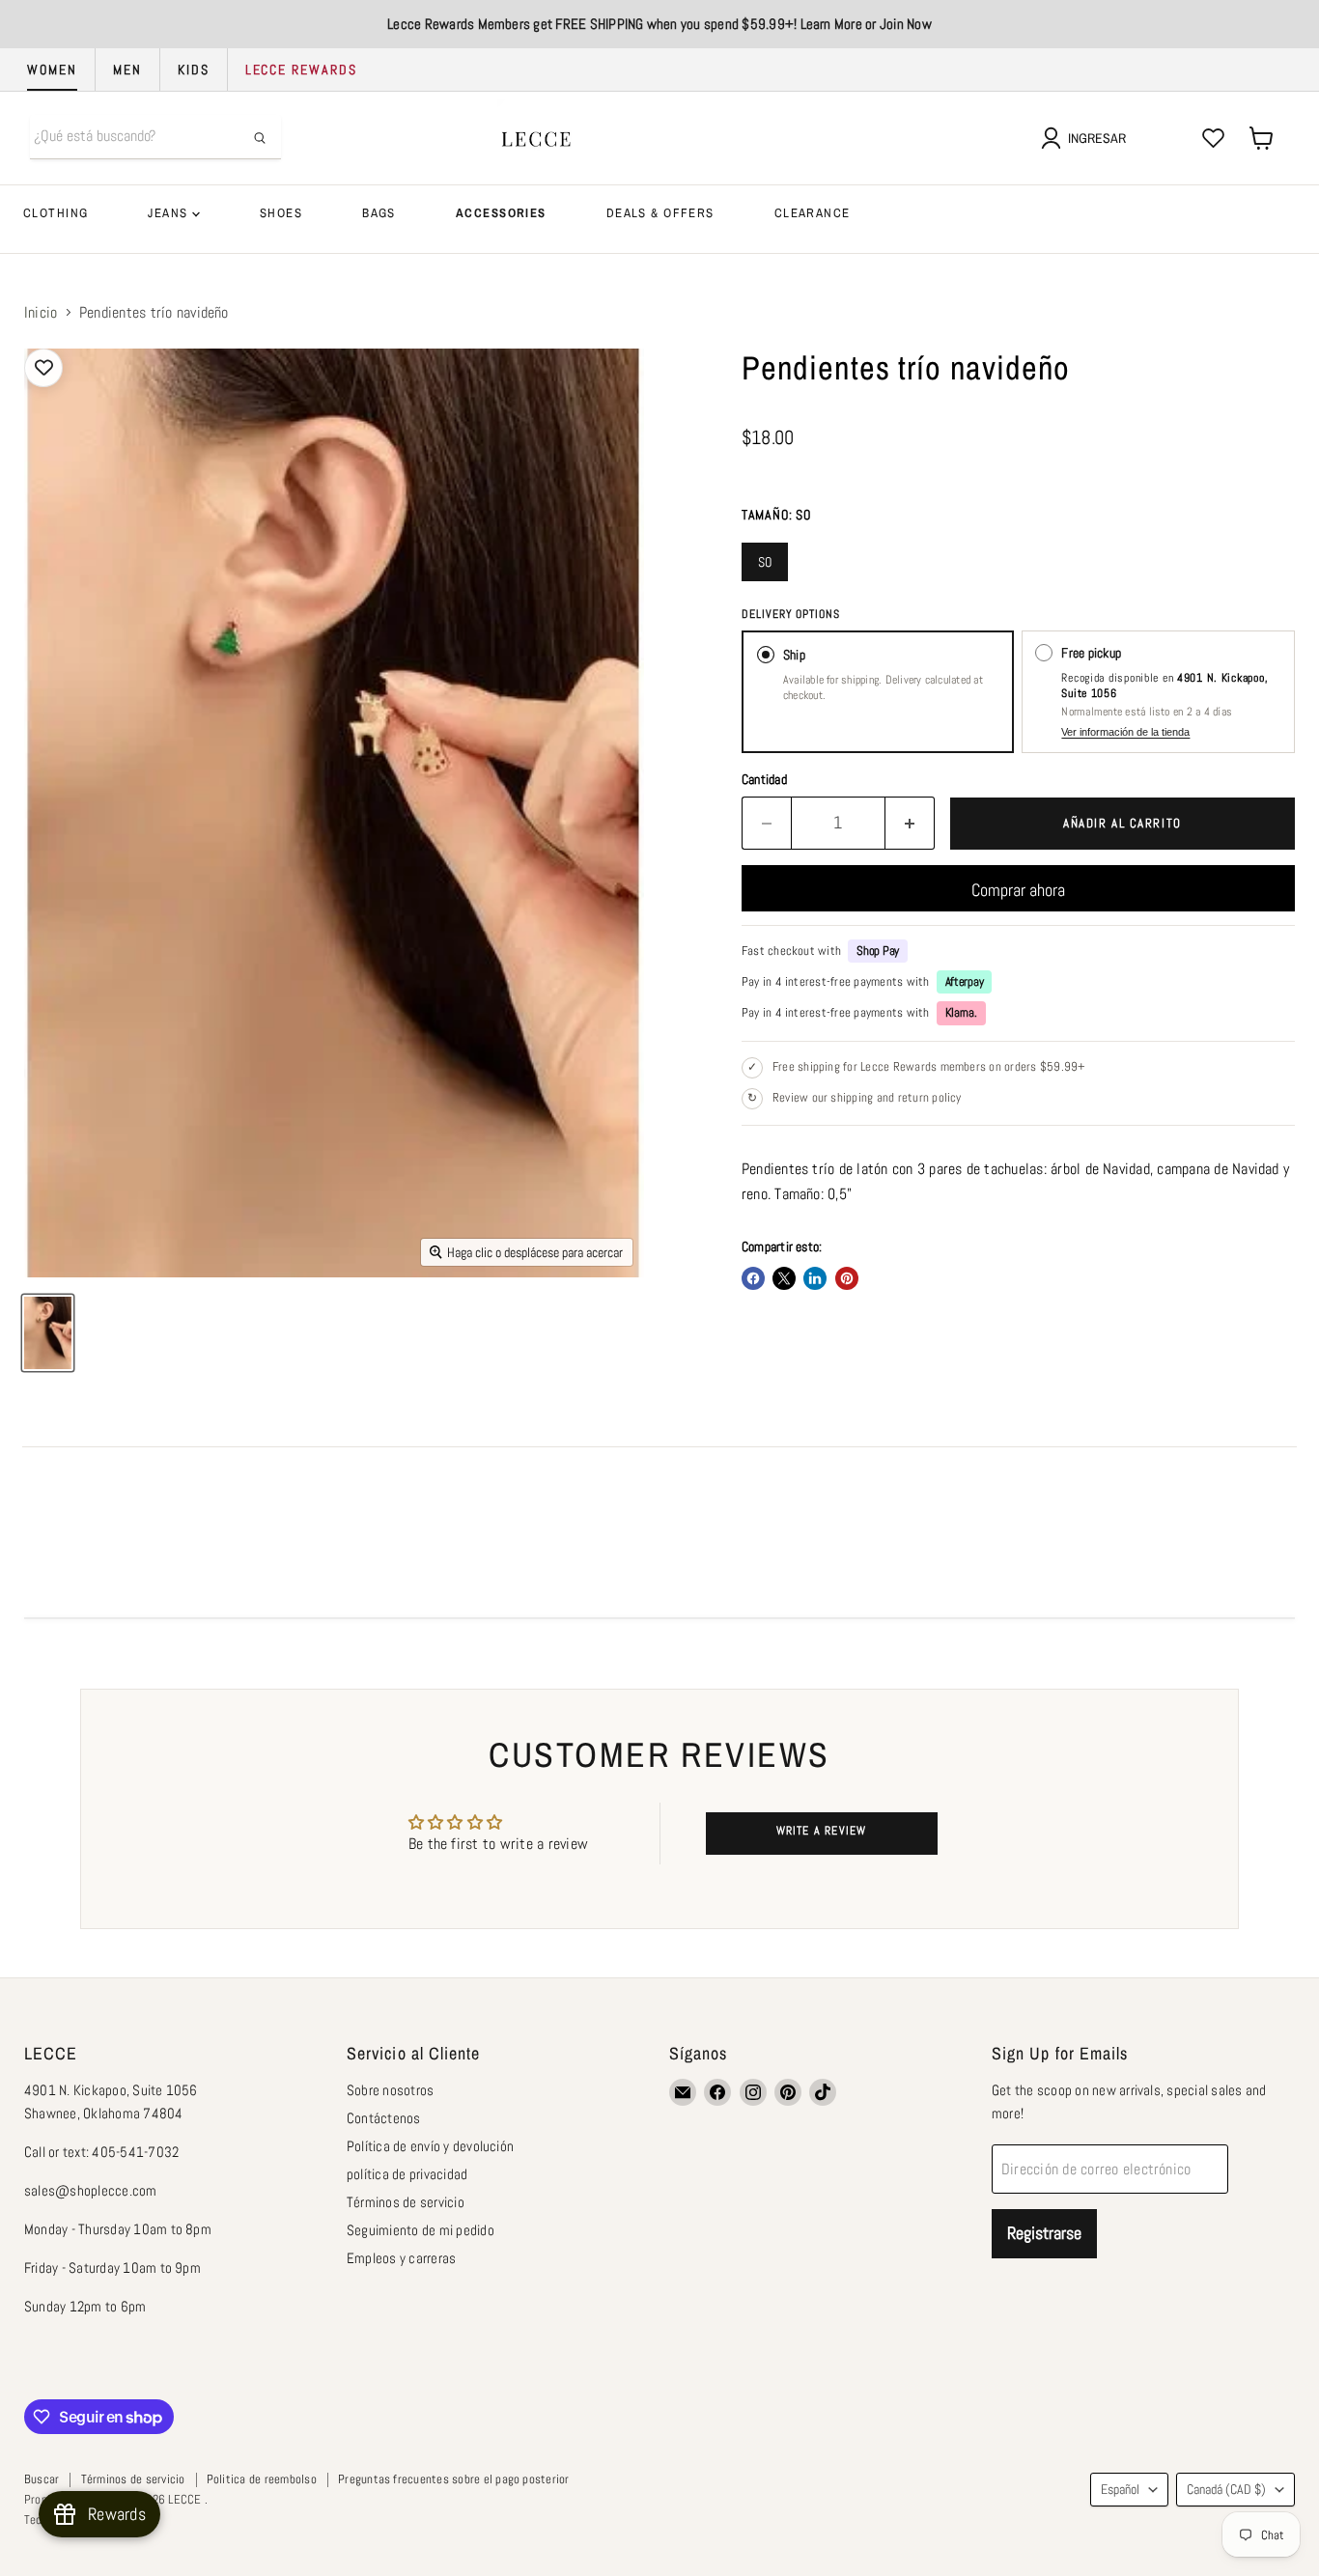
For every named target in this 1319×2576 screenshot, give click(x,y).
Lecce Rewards (301, 70)
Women (52, 70)
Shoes (281, 213)
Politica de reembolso (262, 2479)
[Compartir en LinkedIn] (815, 1278)
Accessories (501, 213)
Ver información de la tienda (1125, 732)
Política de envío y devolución (430, 2146)
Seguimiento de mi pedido (421, 2230)
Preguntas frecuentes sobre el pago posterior (454, 2479)
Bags (379, 213)
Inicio (41, 313)
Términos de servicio (406, 2202)
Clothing (56, 213)
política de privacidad (407, 2174)
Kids (194, 70)
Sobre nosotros (390, 2090)
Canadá (1226, 2489)
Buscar (42, 2479)
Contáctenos (384, 2118)
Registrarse (1044, 2233)
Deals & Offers (660, 213)
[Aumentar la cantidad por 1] (910, 823)
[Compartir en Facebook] (753, 1278)
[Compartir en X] (784, 1278)
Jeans (170, 213)
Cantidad (764, 779)
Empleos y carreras (401, 2258)
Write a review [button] (822, 1831)
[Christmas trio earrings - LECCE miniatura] (48, 1333)
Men (127, 70)
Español (1120, 2489)
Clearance (813, 213)
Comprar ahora (1018, 890)
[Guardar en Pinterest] (847, 1278)
